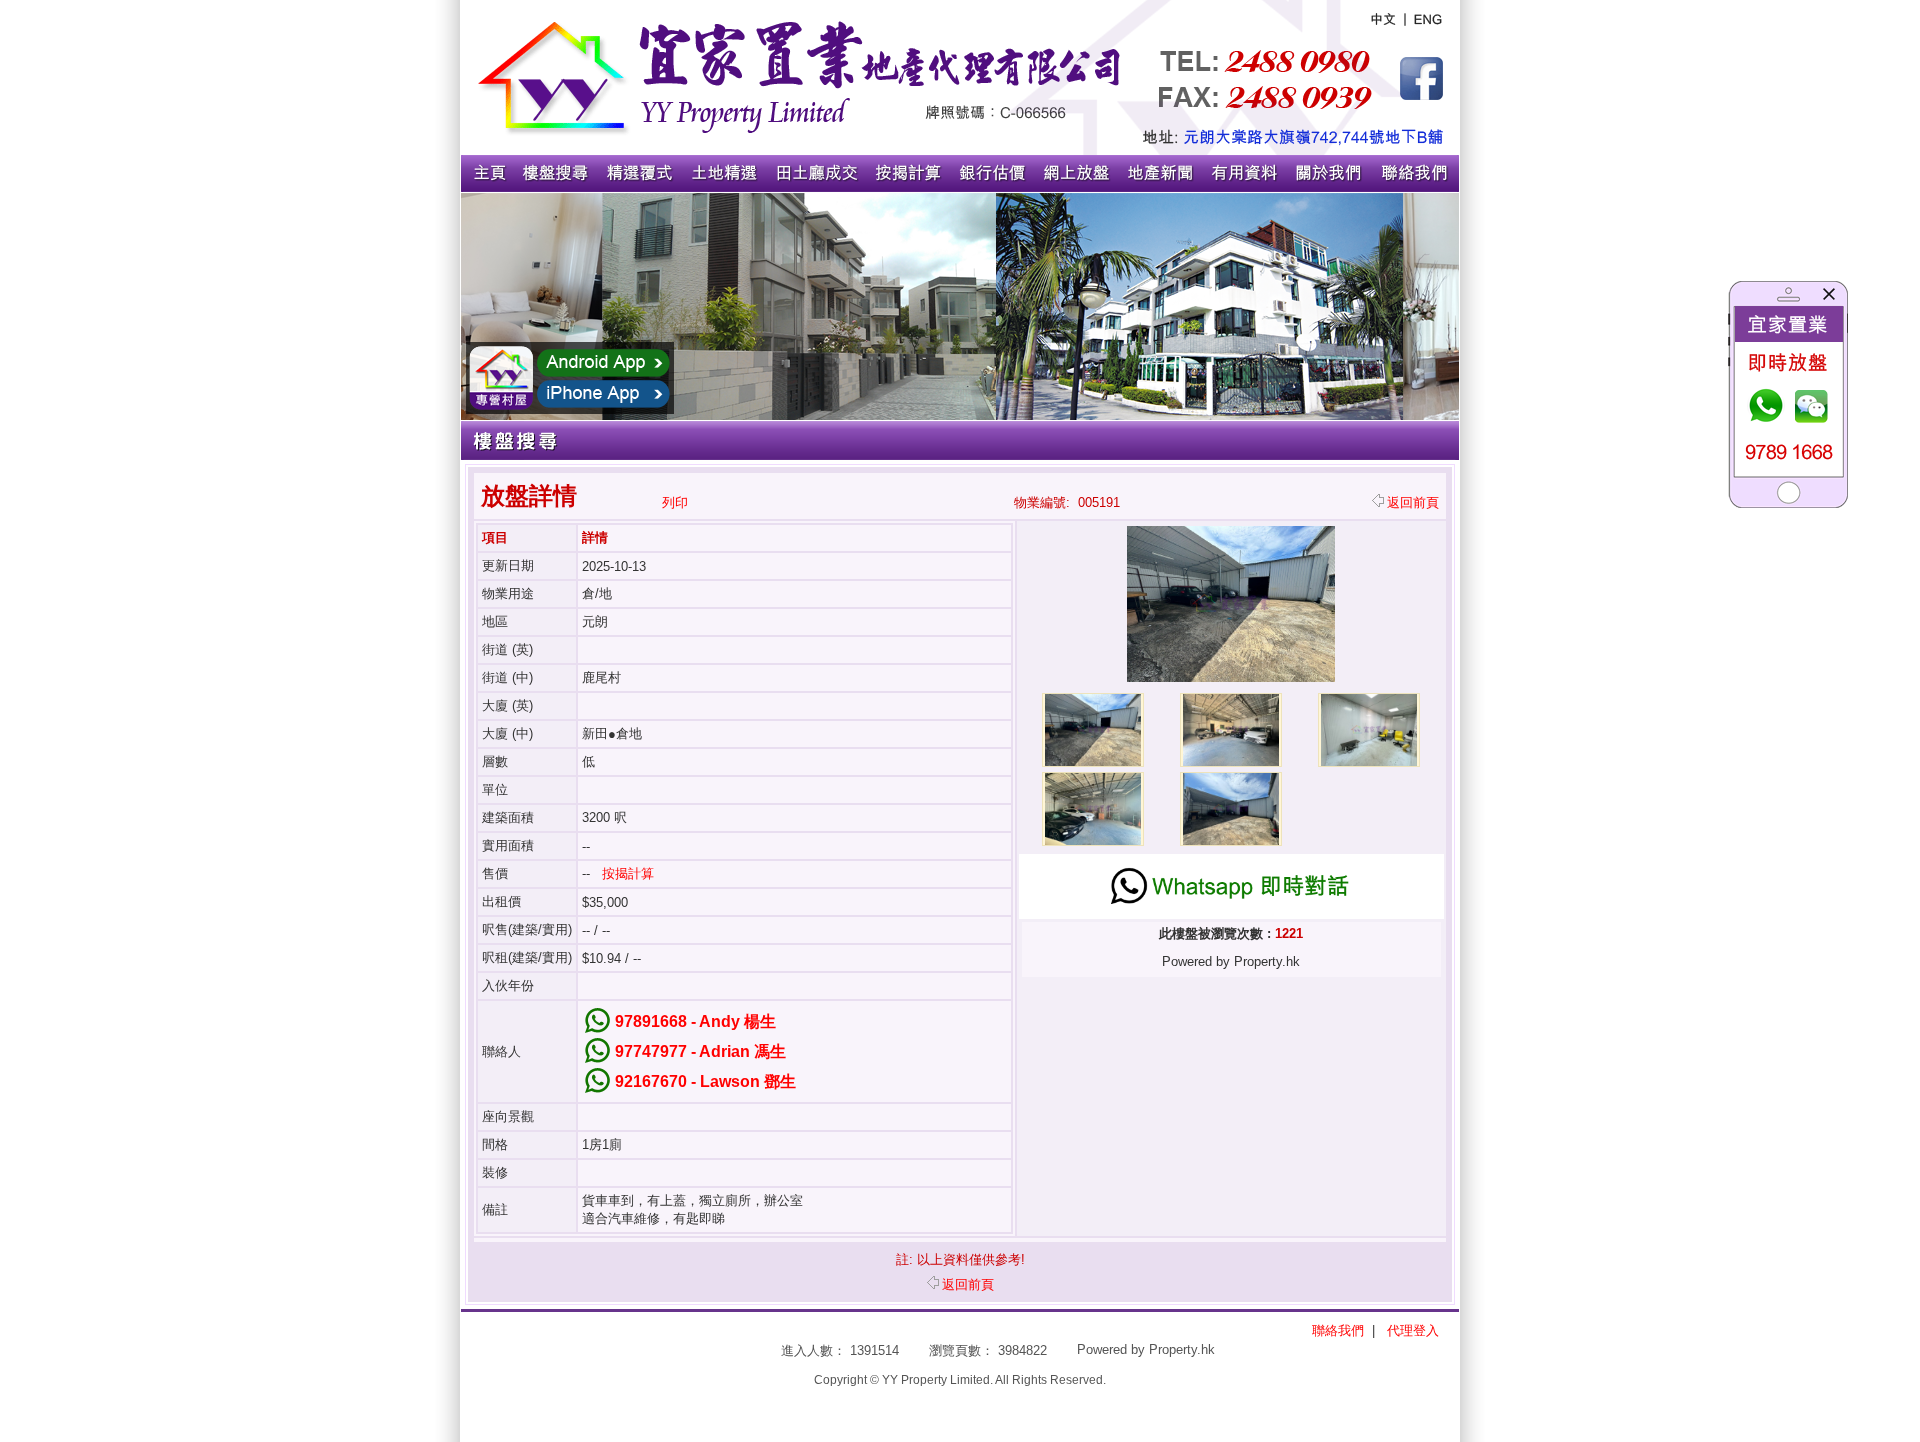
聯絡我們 (1338, 1330)
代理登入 (1413, 1330)
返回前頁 (1413, 502)
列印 (675, 502)
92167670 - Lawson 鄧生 (705, 1081)
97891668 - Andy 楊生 (695, 1021)
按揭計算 (628, 873)
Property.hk (1182, 1349)
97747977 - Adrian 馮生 (700, 1051)
